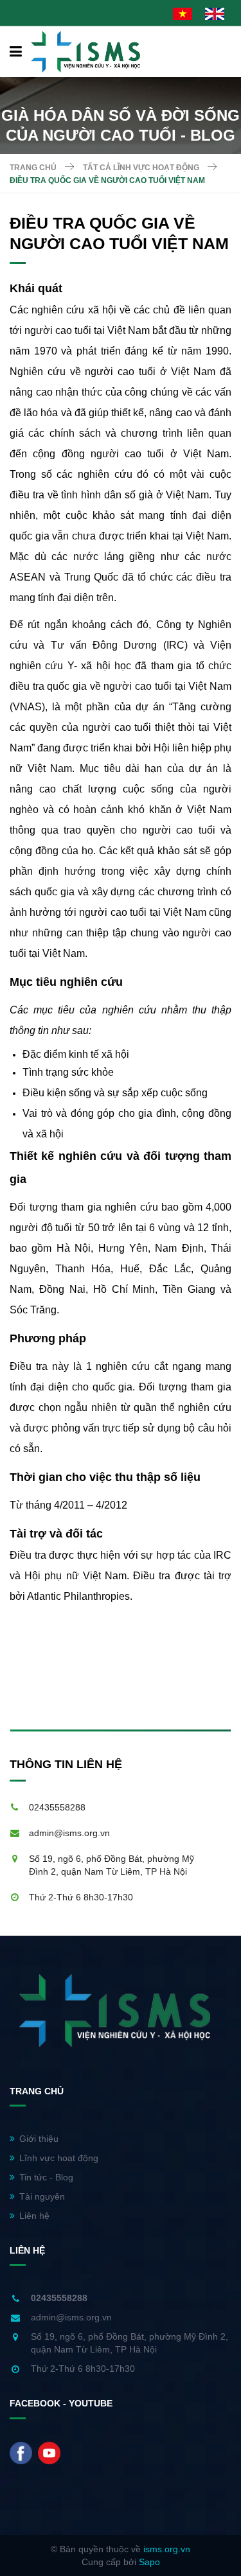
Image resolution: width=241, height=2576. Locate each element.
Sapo (149, 2562)
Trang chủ (33, 168)
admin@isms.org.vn (69, 1833)
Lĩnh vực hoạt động (59, 2158)
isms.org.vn (167, 2549)
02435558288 (57, 1807)
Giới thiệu (39, 2139)
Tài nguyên (42, 2196)
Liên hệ (34, 2216)
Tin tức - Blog (46, 2177)
